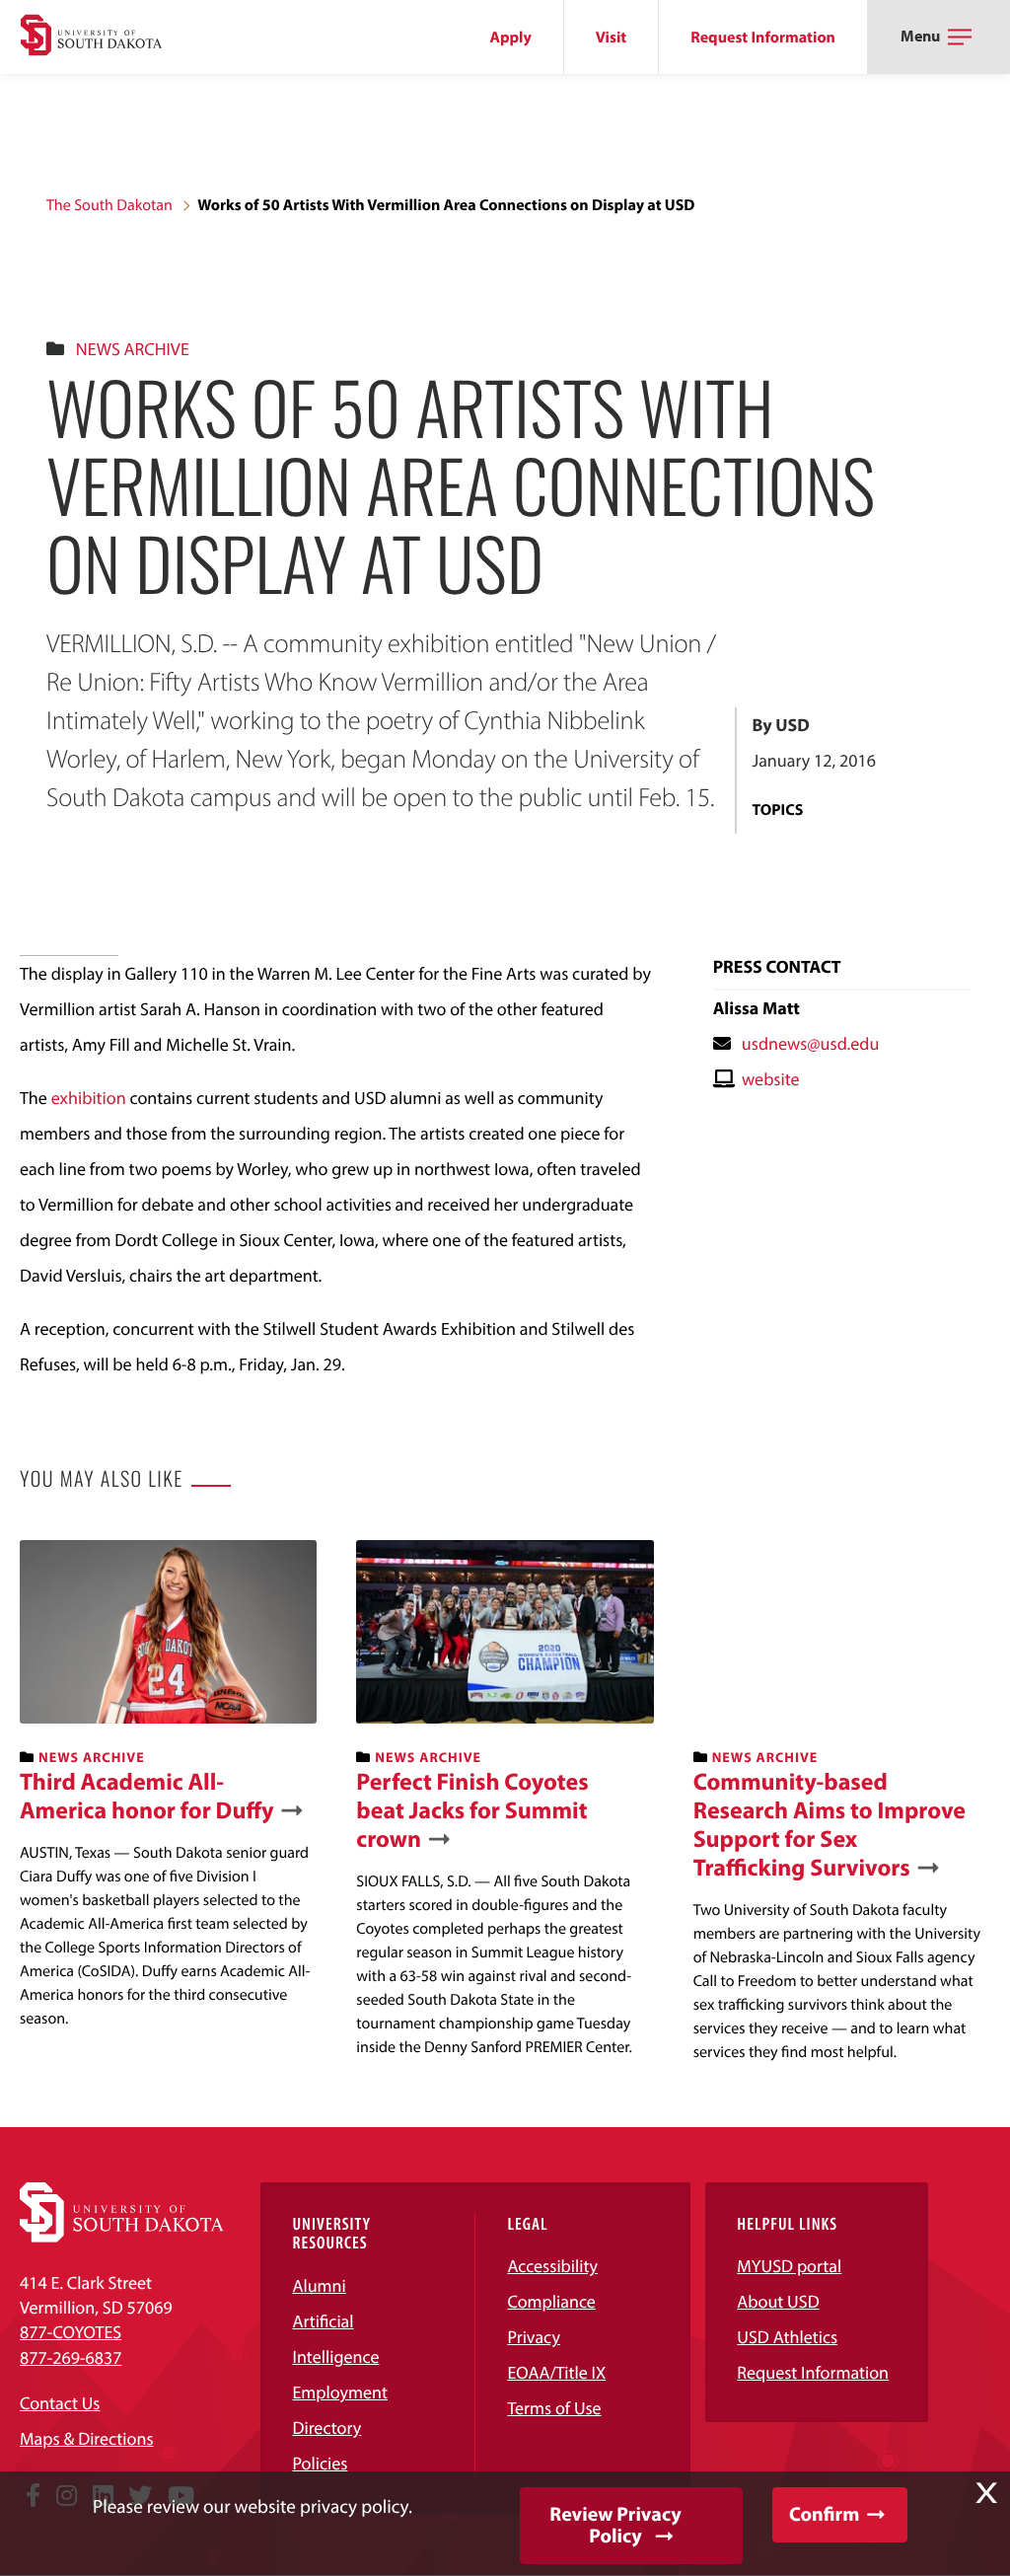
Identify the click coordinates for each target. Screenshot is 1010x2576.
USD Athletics (787, 2337)
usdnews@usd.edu (811, 1043)
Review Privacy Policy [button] (615, 2525)
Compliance (551, 2301)
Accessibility (552, 2266)
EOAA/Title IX (556, 2372)
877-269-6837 (71, 2357)
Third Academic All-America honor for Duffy (147, 1797)
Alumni (319, 2285)
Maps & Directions (87, 2438)
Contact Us (60, 2403)
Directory (326, 2428)
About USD (778, 2301)
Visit (611, 37)
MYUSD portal (789, 2266)
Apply (511, 37)
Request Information (763, 37)
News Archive (133, 349)
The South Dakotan (109, 205)
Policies (320, 2463)
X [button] (986, 2493)
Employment (340, 2392)
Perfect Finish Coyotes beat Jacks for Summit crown (472, 1810)
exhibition (89, 1098)
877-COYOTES (71, 2332)
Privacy (534, 2337)
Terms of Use (554, 2408)
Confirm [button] (824, 2514)
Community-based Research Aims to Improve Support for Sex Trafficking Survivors (830, 1825)
